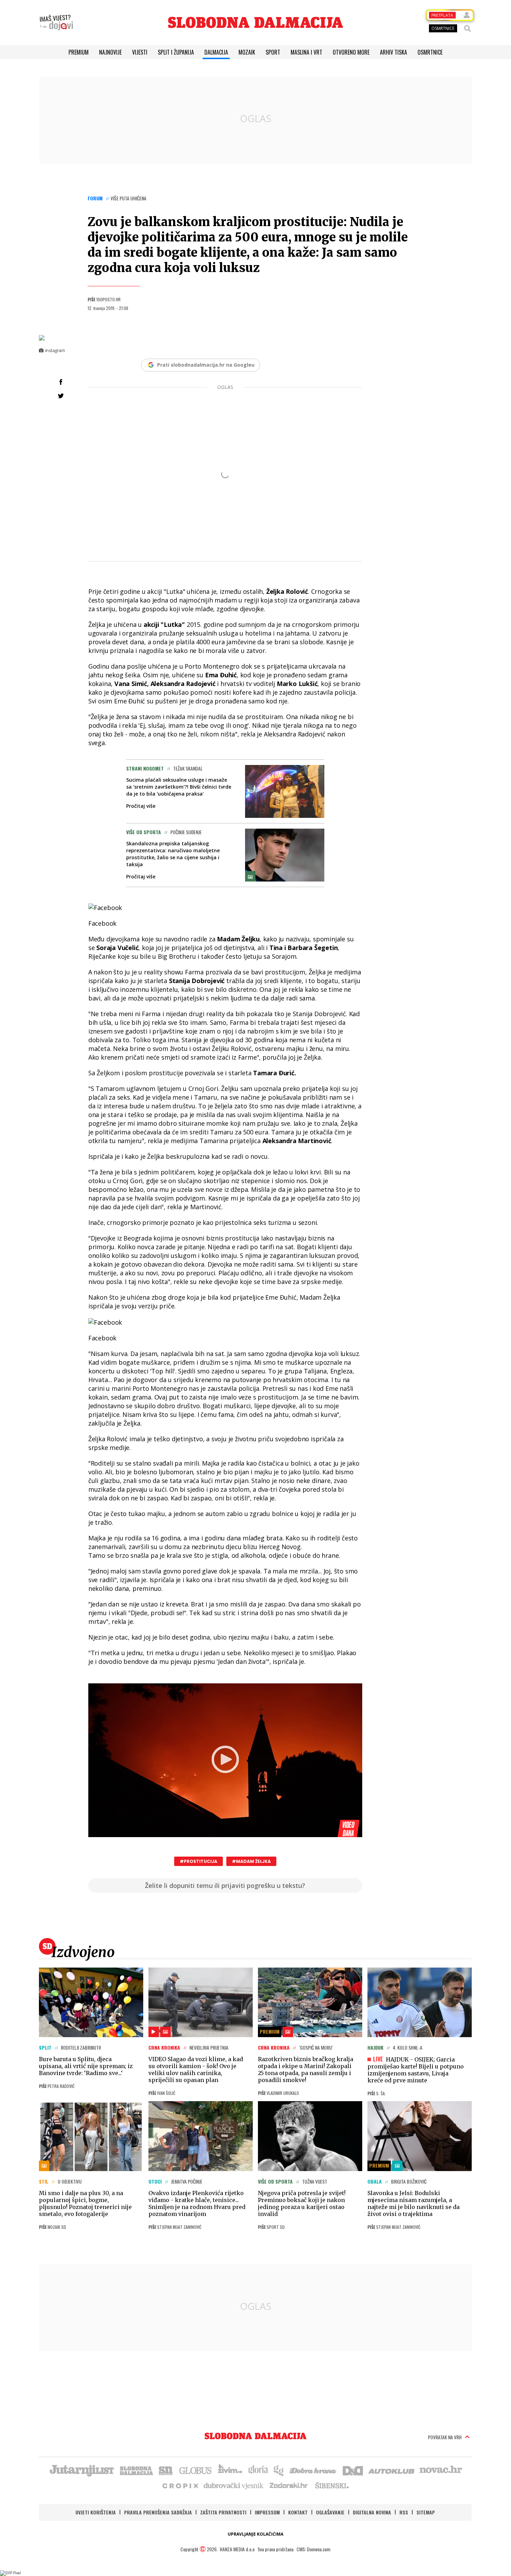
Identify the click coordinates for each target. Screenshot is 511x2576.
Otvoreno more (351, 52)
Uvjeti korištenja (96, 2512)
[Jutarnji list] (81, 2470)
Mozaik (247, 52)
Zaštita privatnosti (223, 2512)
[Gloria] (258, 2470)
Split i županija (176, 52)
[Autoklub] (392, 2470)
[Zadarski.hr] (289, 2485)
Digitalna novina (372, 2512)
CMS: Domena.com (313, 2549)
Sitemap (426, 2512)
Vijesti (140, 52)
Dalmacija (216, 52)
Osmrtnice (430, 52)
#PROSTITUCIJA (198, 1861)
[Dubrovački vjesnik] (234, 2485)
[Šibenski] (332, 2485)
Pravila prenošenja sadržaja (158, 2512)
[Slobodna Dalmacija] (255, 22)
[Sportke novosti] (166, 2470)
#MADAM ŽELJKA (251, 1861)
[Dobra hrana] (313, 2470)
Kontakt (298, 2512)
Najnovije (110, 52)
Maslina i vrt (306, 52)
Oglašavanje (330, 2512)
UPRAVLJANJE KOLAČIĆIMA (255, 2534)
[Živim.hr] (230, 2470)
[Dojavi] (56, 23)
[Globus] (196, 2470)
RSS (404, 2512)
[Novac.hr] (441, 2470)
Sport (273, 52)
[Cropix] (180, 2485)
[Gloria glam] (279, 2470)
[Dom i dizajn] (353, 2470)
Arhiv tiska (394, 52)
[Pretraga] (468, 29)
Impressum (267, 2512)
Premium (79, 52)
